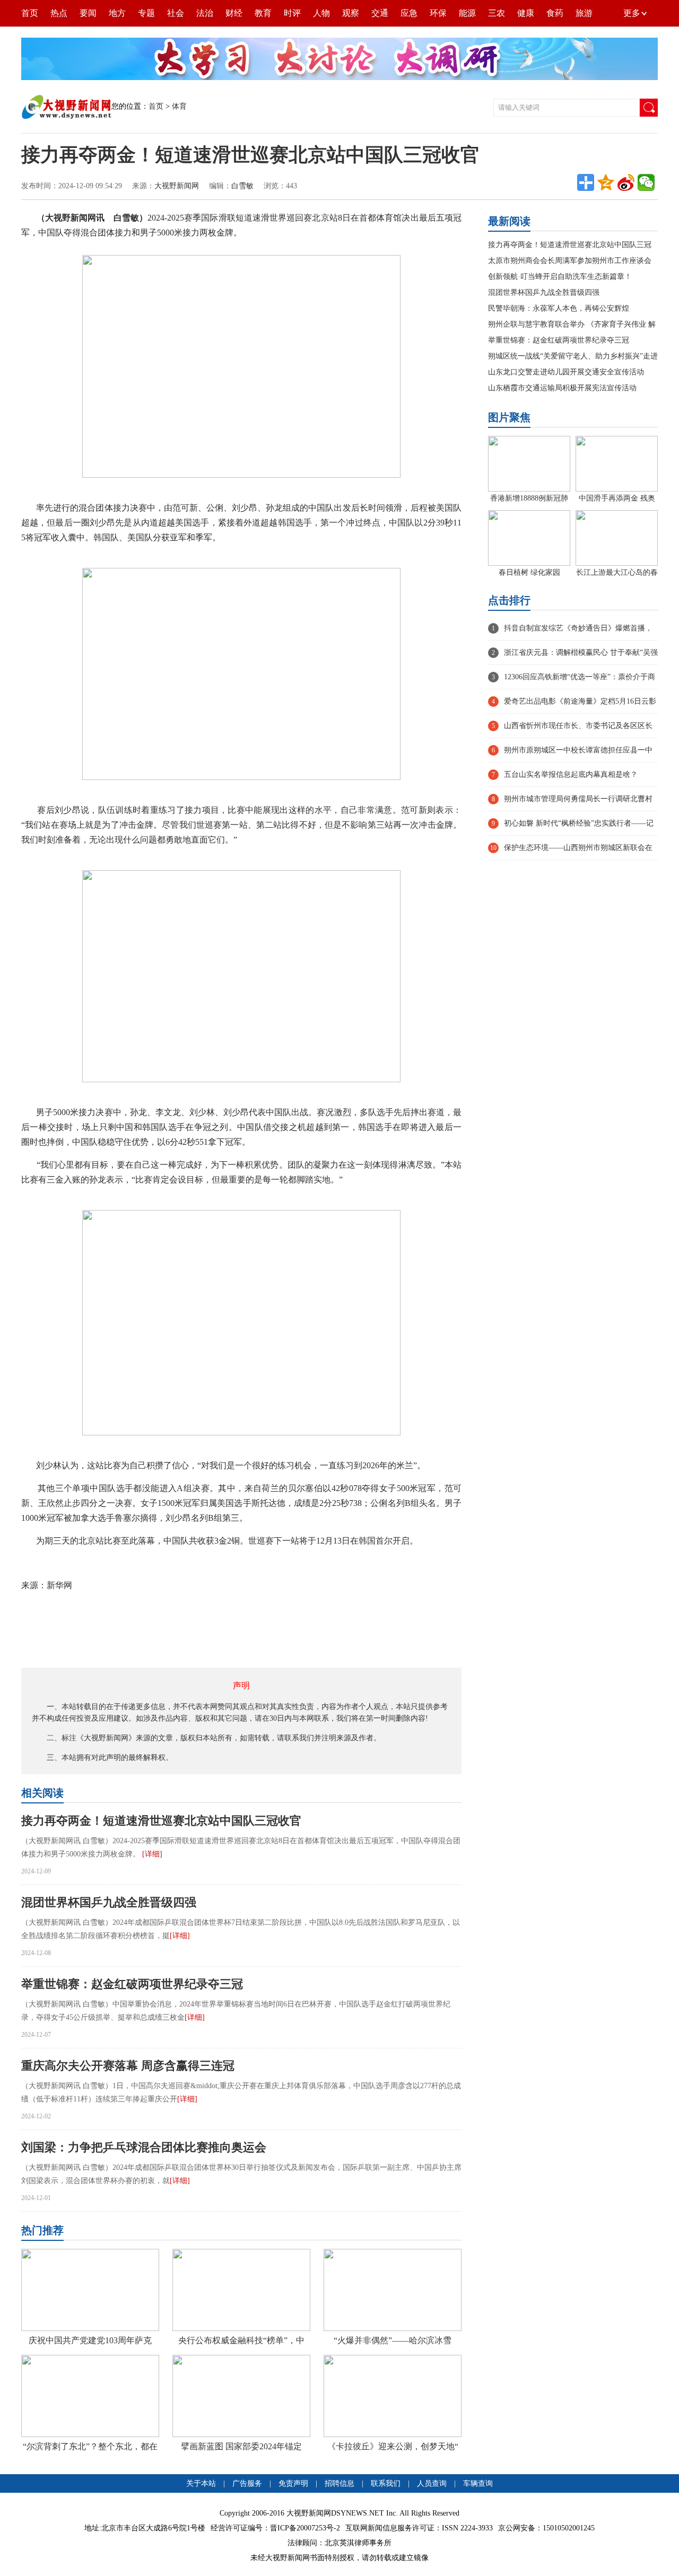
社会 (176, 13)
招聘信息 (339, 2483)
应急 (409, 13)
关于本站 (201, 2483)
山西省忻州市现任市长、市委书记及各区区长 (578, 726)
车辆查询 (478, 2483)
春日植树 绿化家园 (529, 572)
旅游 (584, 13)
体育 (179, 106)
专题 (146, 13)
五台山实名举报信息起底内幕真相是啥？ (571, 774)
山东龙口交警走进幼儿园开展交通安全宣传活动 (566, 372)
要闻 (88, 13)
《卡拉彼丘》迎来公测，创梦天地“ (393, 2446)
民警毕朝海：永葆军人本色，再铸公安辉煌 (559, 308)
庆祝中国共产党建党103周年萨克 (90, 2340)
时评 (292, 13)
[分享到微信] (646, 182)
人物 (321, 13)
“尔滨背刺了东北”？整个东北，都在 (90, 2446)
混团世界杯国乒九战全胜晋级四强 (109, 1902)
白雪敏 (242, 186)
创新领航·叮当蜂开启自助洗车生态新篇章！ (560, 277)
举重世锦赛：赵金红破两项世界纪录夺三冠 (132, 1984)
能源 (467, 13)
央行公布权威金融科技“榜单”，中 (241, 2340)
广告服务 (247, 2483)
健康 (526, 13)
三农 (497, 13)
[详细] (152, 1854)
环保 (438, 13)
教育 (263, 13)
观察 (351, 13)
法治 (205, 13)
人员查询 (432, 2483)
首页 (30, 13)
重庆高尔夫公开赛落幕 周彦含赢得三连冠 (128, 2066)
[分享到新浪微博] (626, 182)
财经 (234, 13)
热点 (59, 13)
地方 (117, 13)
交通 (380, 13)
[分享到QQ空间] (606, 182)
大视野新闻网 (177, 186)
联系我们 (386, 2483)
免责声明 (294, 2483)
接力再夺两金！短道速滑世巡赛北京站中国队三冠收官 (161, 1821)
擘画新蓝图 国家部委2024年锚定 (241, 2446)
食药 (555, 13)
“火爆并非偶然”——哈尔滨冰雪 (393, 2340)
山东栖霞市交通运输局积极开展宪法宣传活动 (562, 388)
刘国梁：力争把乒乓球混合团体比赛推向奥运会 (144, 2147)
